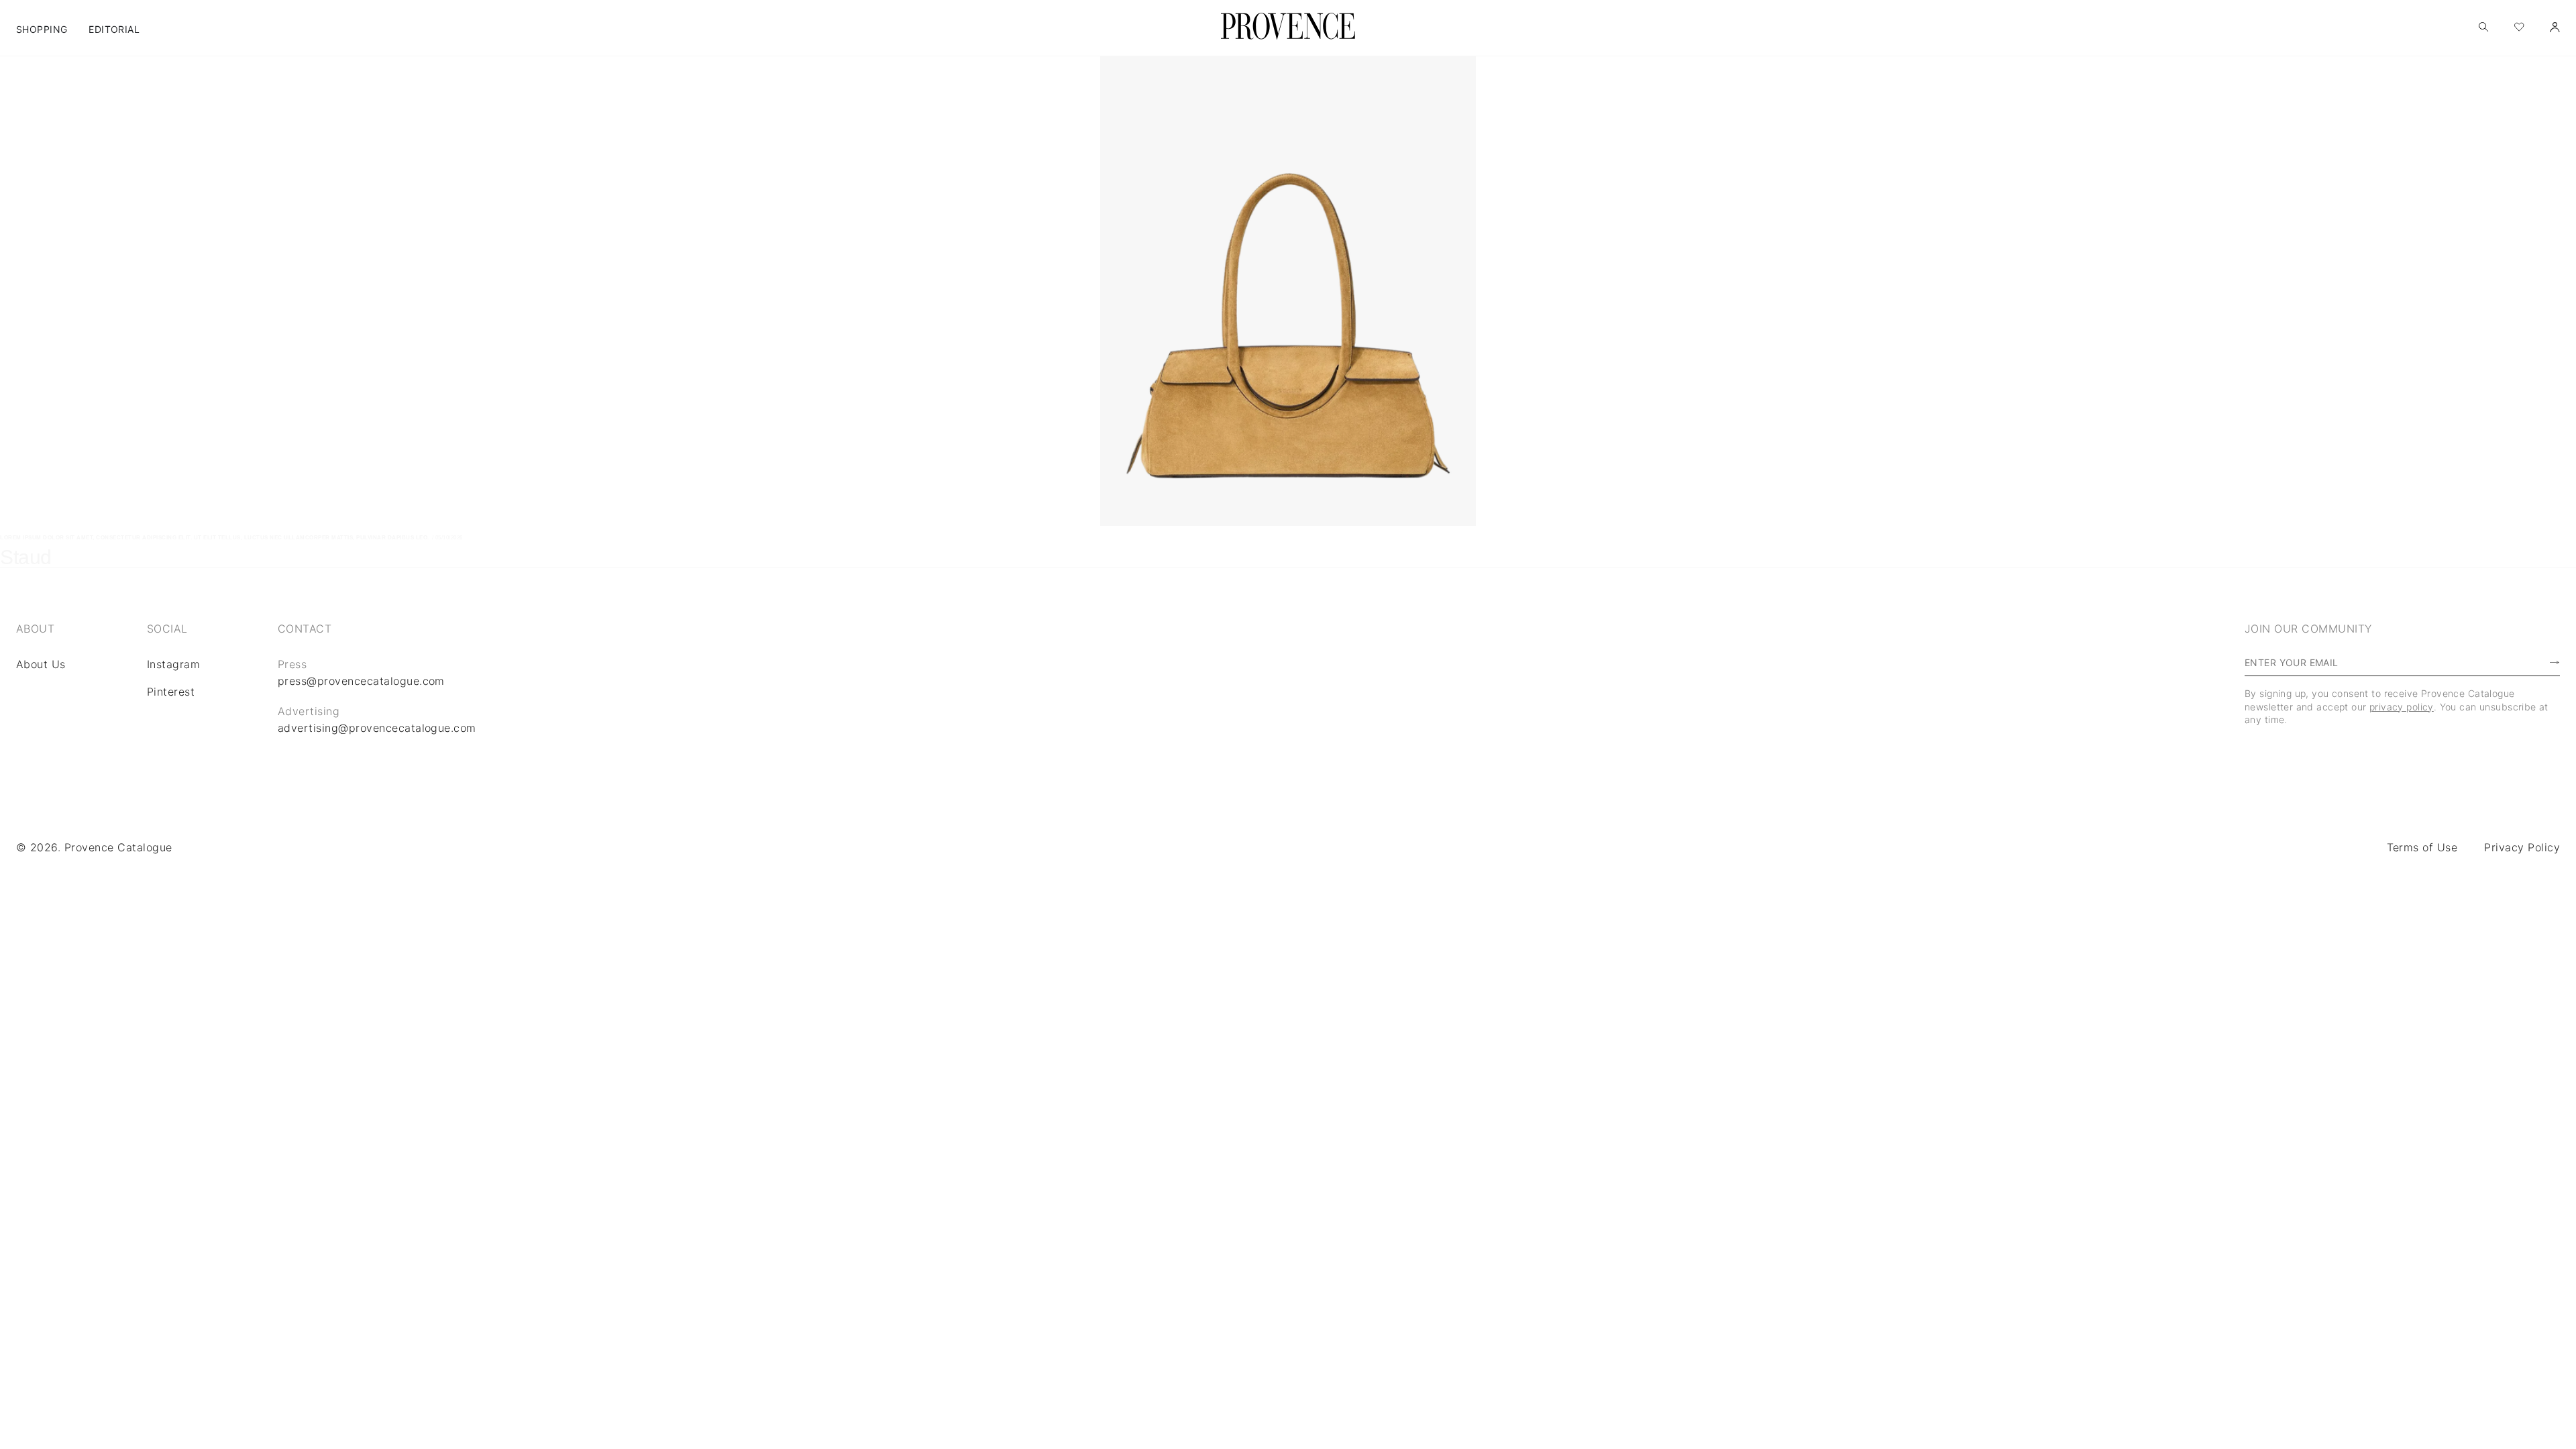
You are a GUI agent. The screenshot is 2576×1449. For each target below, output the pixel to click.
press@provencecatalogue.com (361, 681)
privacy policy (2402, 707)
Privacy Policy (2522, 847)
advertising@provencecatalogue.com (377, 728)
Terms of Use (2422, 847)
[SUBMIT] (2528, 663)
